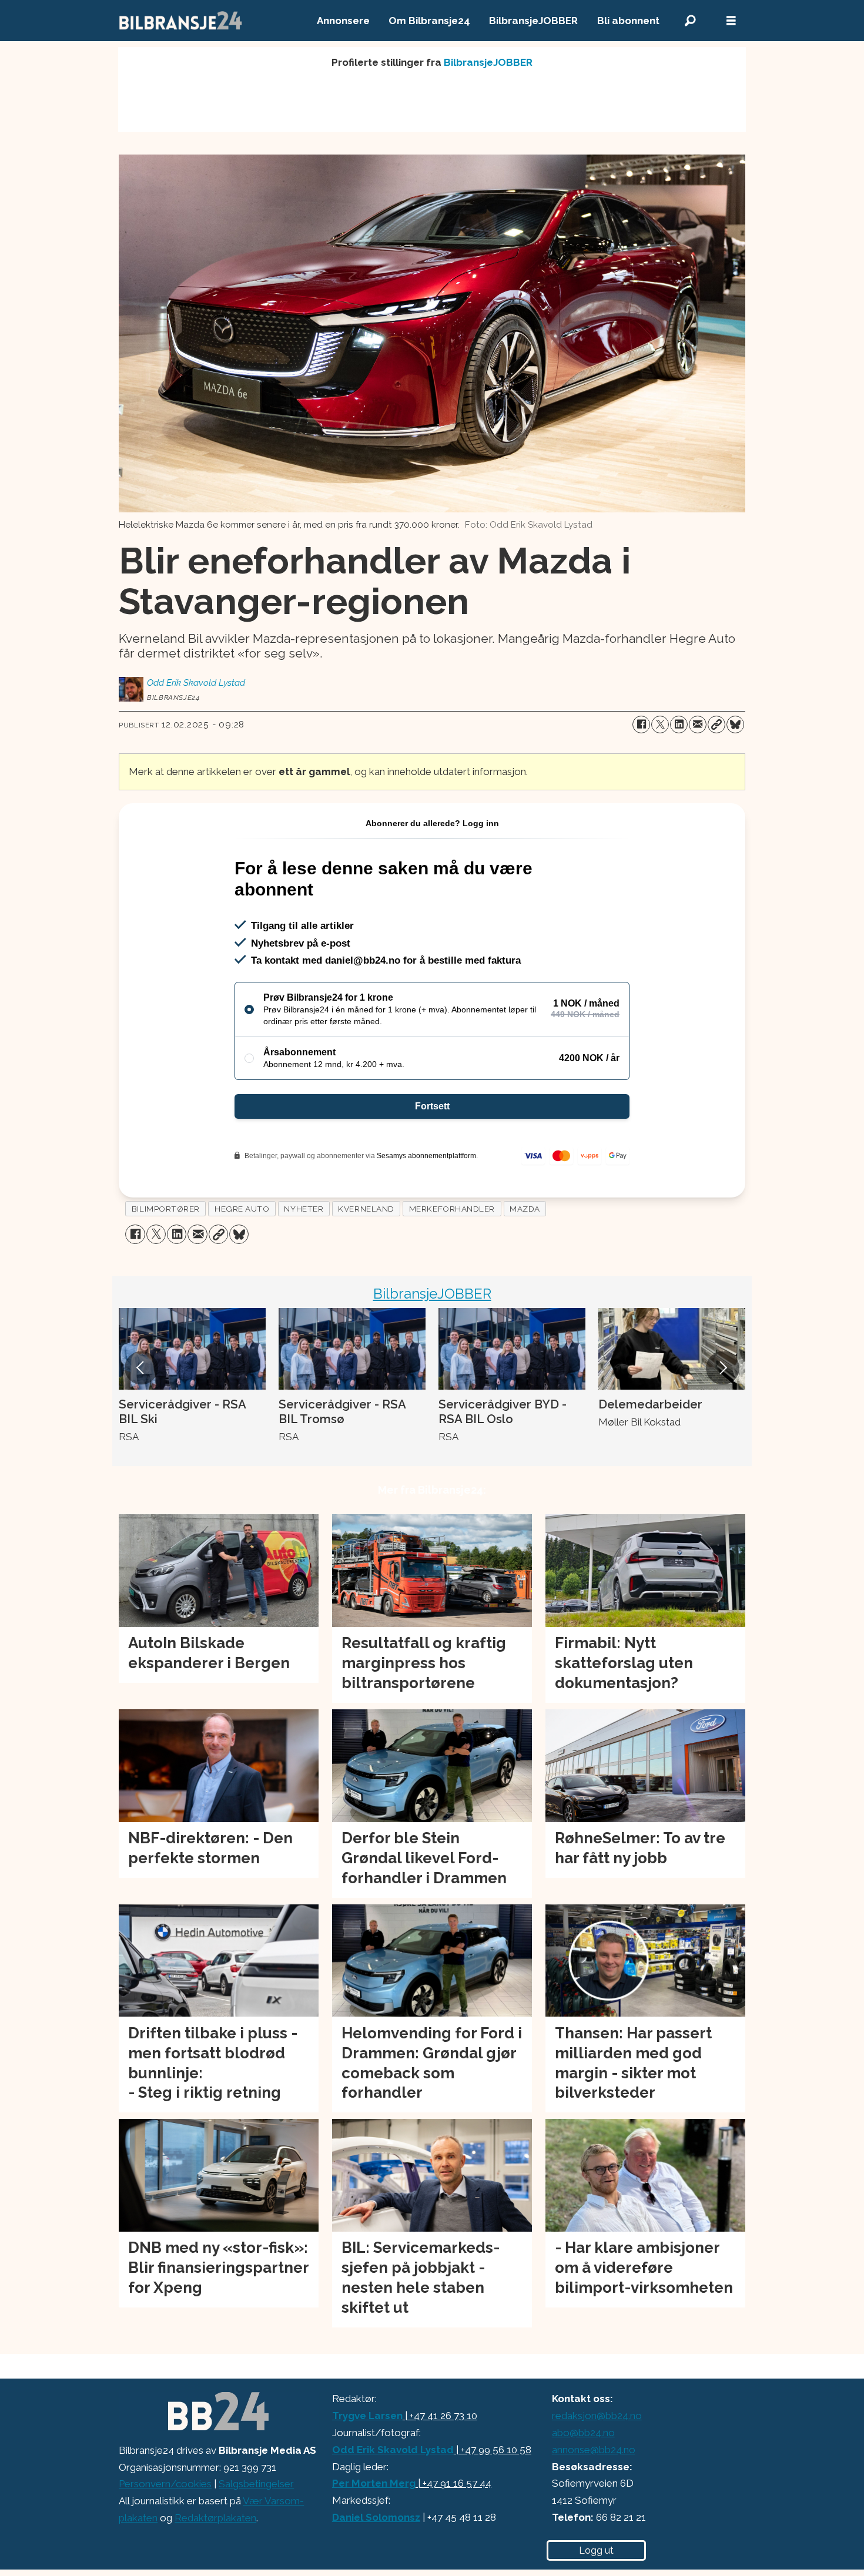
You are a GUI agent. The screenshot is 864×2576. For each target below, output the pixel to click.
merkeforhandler (452, 1209)
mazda (525, 1209)
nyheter (304, 1209)
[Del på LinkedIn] (679, 724)
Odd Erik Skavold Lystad (393, 2450)
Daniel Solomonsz (376, 2517)
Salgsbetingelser (256, 2484)
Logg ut (596, 2550)
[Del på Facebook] (641, 724)
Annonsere (343, 21)
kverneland (366, 1209)
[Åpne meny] (731, 21)
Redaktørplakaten (215, 2518)
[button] (141, 1368)
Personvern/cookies (165, 2484)
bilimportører (166, 1209)
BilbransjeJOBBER (533, 21)
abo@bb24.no (583, 2433)
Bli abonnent (628, 21)
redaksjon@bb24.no (597, 2416)
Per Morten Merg (374, 2483)
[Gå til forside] (181, 21)
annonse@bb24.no (594, 2450)
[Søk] (690, 21)
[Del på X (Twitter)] (660, 724)
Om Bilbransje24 (429, 21)
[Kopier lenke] (716, 724)
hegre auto (242, 1209)
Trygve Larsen (367, 2416)
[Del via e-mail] (698, 724)
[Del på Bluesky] (735, 724)
